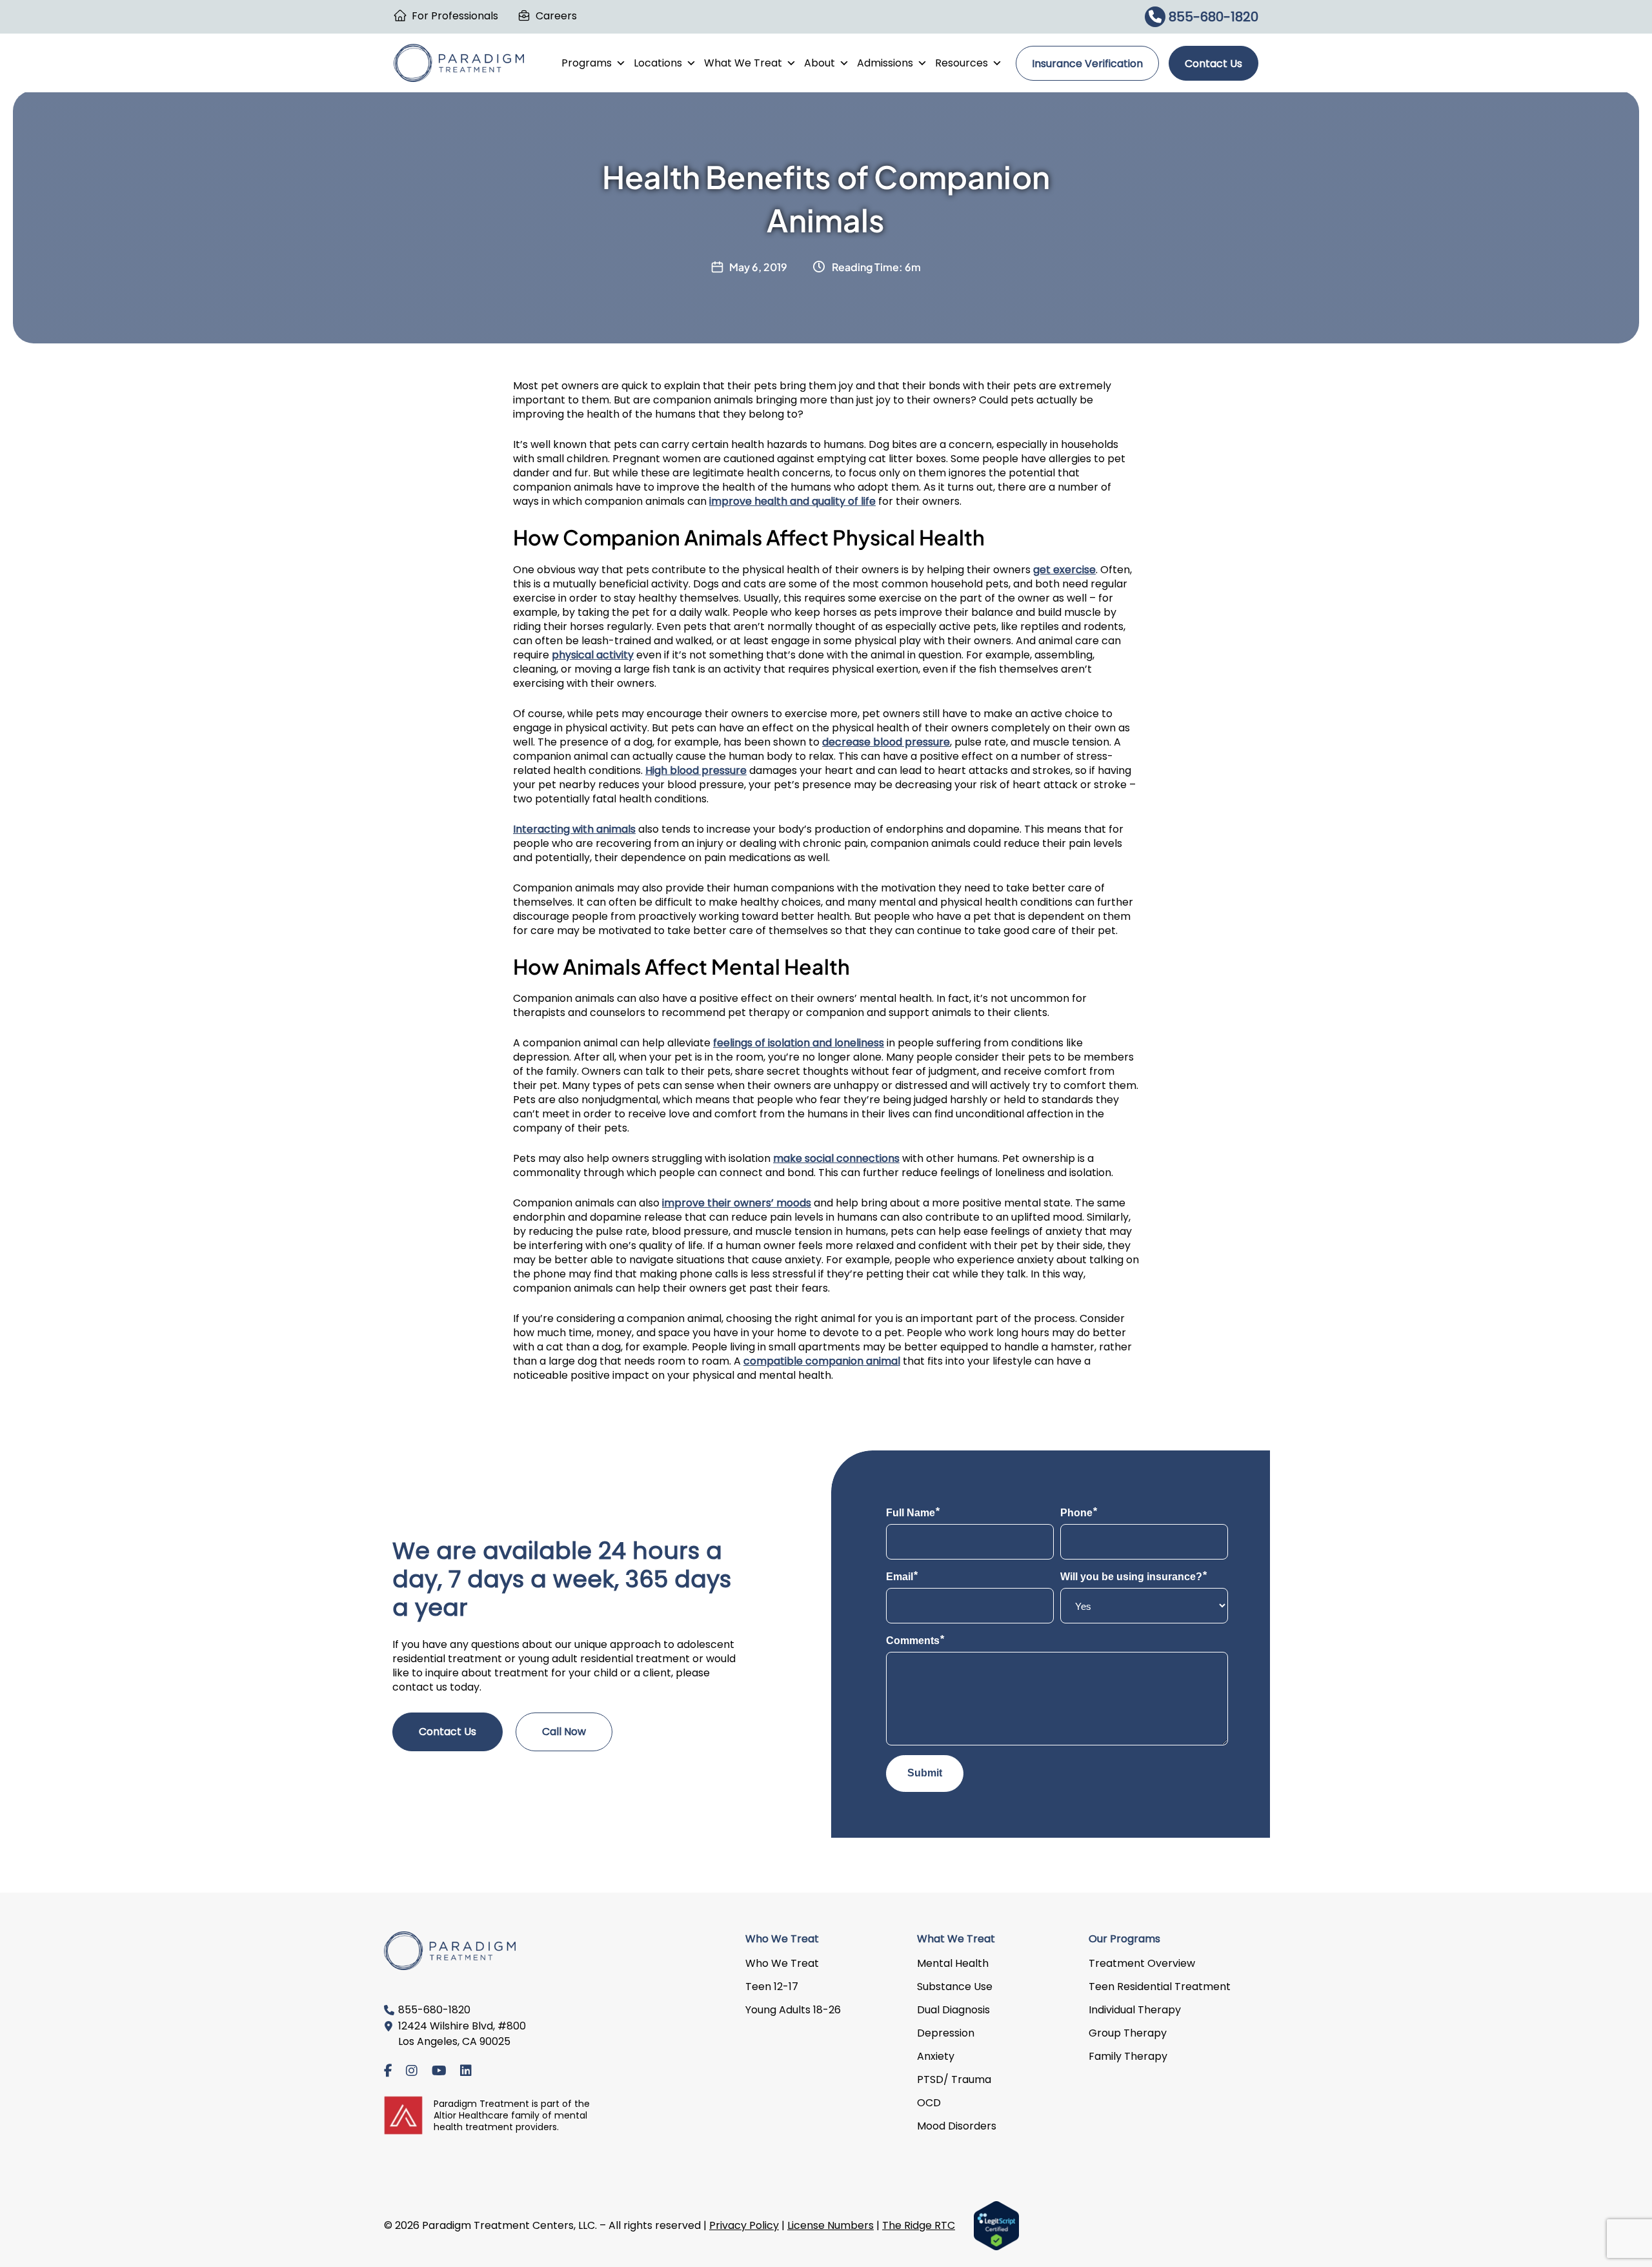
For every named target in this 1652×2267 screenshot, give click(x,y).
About (820, 63)
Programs (587, 63)
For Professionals (455, 16)
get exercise (1064, 570)
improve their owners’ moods (737, 1203)
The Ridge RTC (919, 2225)
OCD (929, 2103)
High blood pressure (696, 770)
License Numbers (831, 2225)
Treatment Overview (1142, 1963)
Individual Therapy (1135, 2010)
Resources (962, 63)
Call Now (564, 1732)
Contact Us (1214, 64)
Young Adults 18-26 (793, 2010)
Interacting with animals (574, 829)
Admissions (885, 63)
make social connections (836, 1158)
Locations (658, 63)
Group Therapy (1128, 2033)
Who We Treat (782, 1963)
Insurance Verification (1087, 64)
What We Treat (743, 63)
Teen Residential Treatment (1160, 1987)
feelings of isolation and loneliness (799, 1043)
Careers (556, 16)
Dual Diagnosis (953, 2010)
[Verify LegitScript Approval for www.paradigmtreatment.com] (996, 2225)
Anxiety (936, 2056)
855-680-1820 (1212, 17)
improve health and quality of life (792, 501)
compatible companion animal (822, 1361)
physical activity (593, 655)
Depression (946, 2033)
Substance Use (955, 1987)
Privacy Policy (744, 2225)
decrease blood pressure (886, 742)
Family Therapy (1128, 2056)
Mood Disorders (957, 2126)
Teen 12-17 (772, 1987)
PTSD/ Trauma (954, 2079)
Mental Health (953, 1963)
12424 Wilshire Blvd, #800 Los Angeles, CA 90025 (462, 2034)
